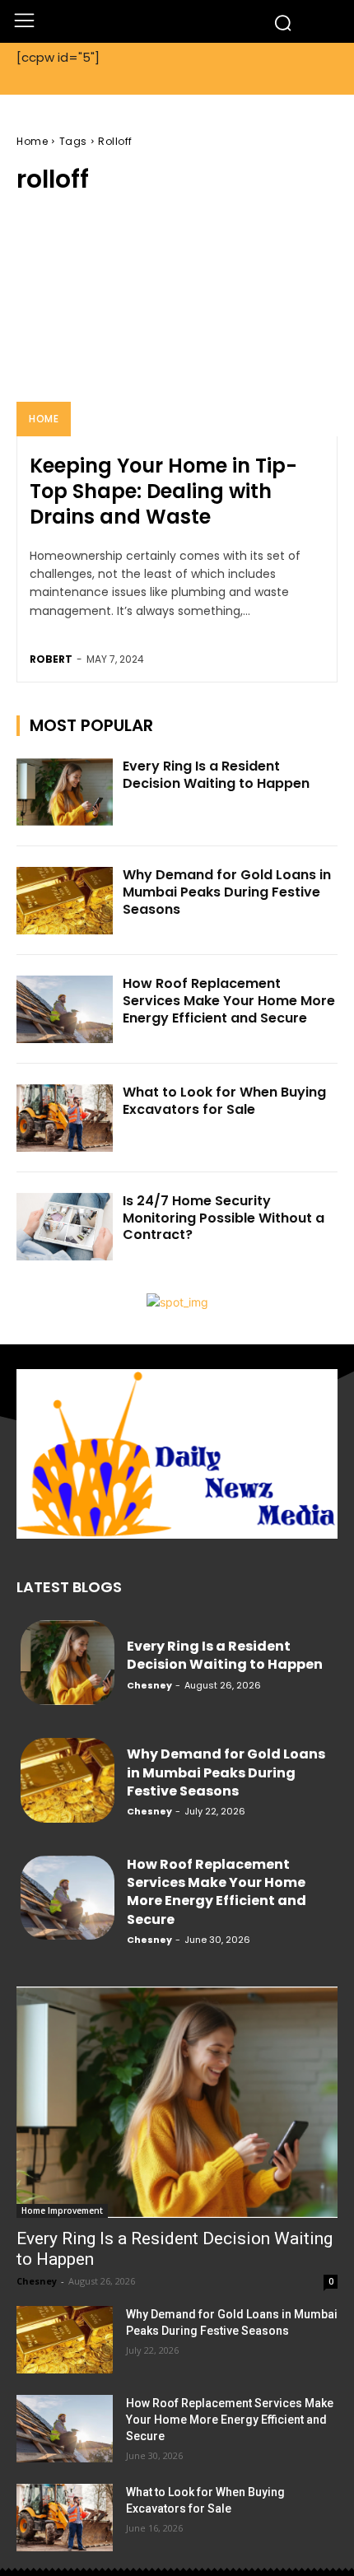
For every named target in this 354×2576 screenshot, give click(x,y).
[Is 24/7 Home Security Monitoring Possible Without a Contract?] (65, 1227)
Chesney (149, 1685)
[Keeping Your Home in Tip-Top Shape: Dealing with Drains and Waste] (177, 324)
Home (32, 141)
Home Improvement (62, 2210)
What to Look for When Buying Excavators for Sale (224, 1101)
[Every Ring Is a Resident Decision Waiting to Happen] (65, 792)
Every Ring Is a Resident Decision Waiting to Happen (216, 775)
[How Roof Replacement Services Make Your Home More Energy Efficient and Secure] (65, 1009)
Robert (51, 659)
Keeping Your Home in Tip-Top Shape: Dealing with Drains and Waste (163, 491)
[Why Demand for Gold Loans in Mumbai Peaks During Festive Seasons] (65, 901)
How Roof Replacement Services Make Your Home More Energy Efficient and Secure (229, 1001)
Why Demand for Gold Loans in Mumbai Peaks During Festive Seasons (227, 892)
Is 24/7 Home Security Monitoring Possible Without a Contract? (224, 1218)
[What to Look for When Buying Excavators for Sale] (65, 1118)
